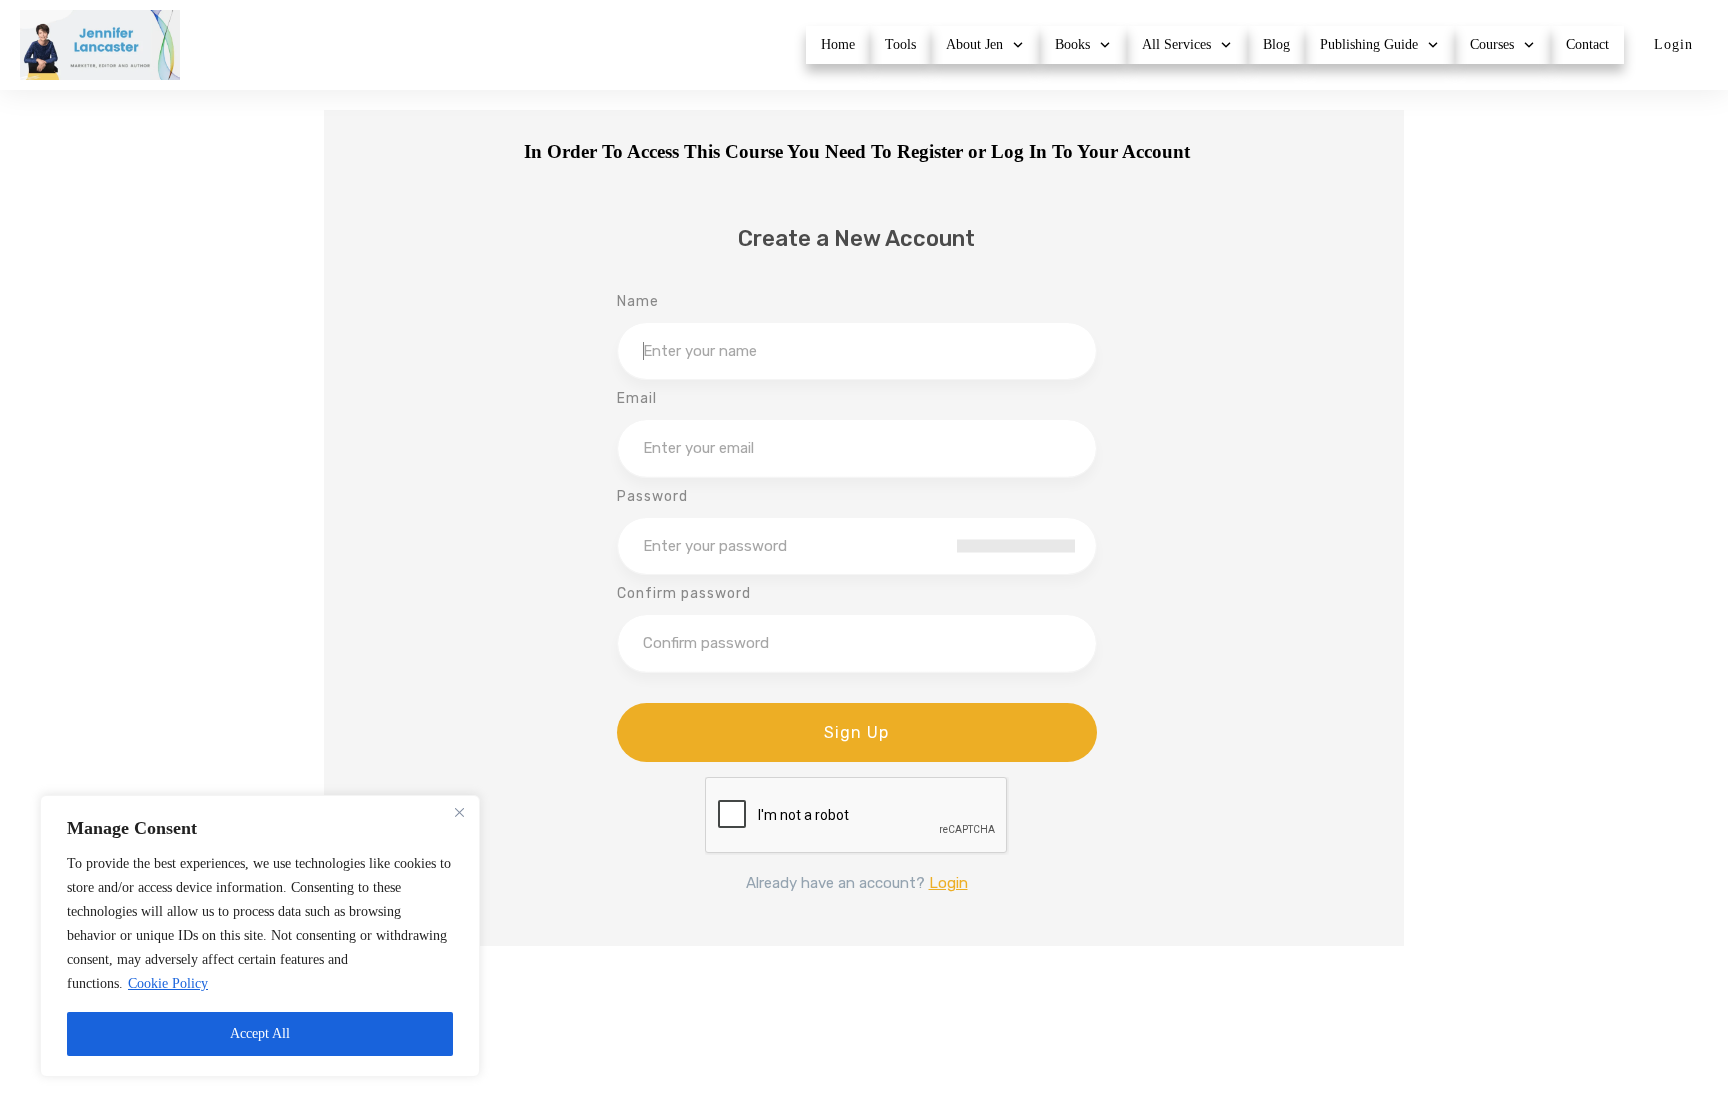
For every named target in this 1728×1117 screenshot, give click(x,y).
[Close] (459, 812)
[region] (260, 936)
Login (948, 883)
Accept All (260, 1033)
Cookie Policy (168, 983)
